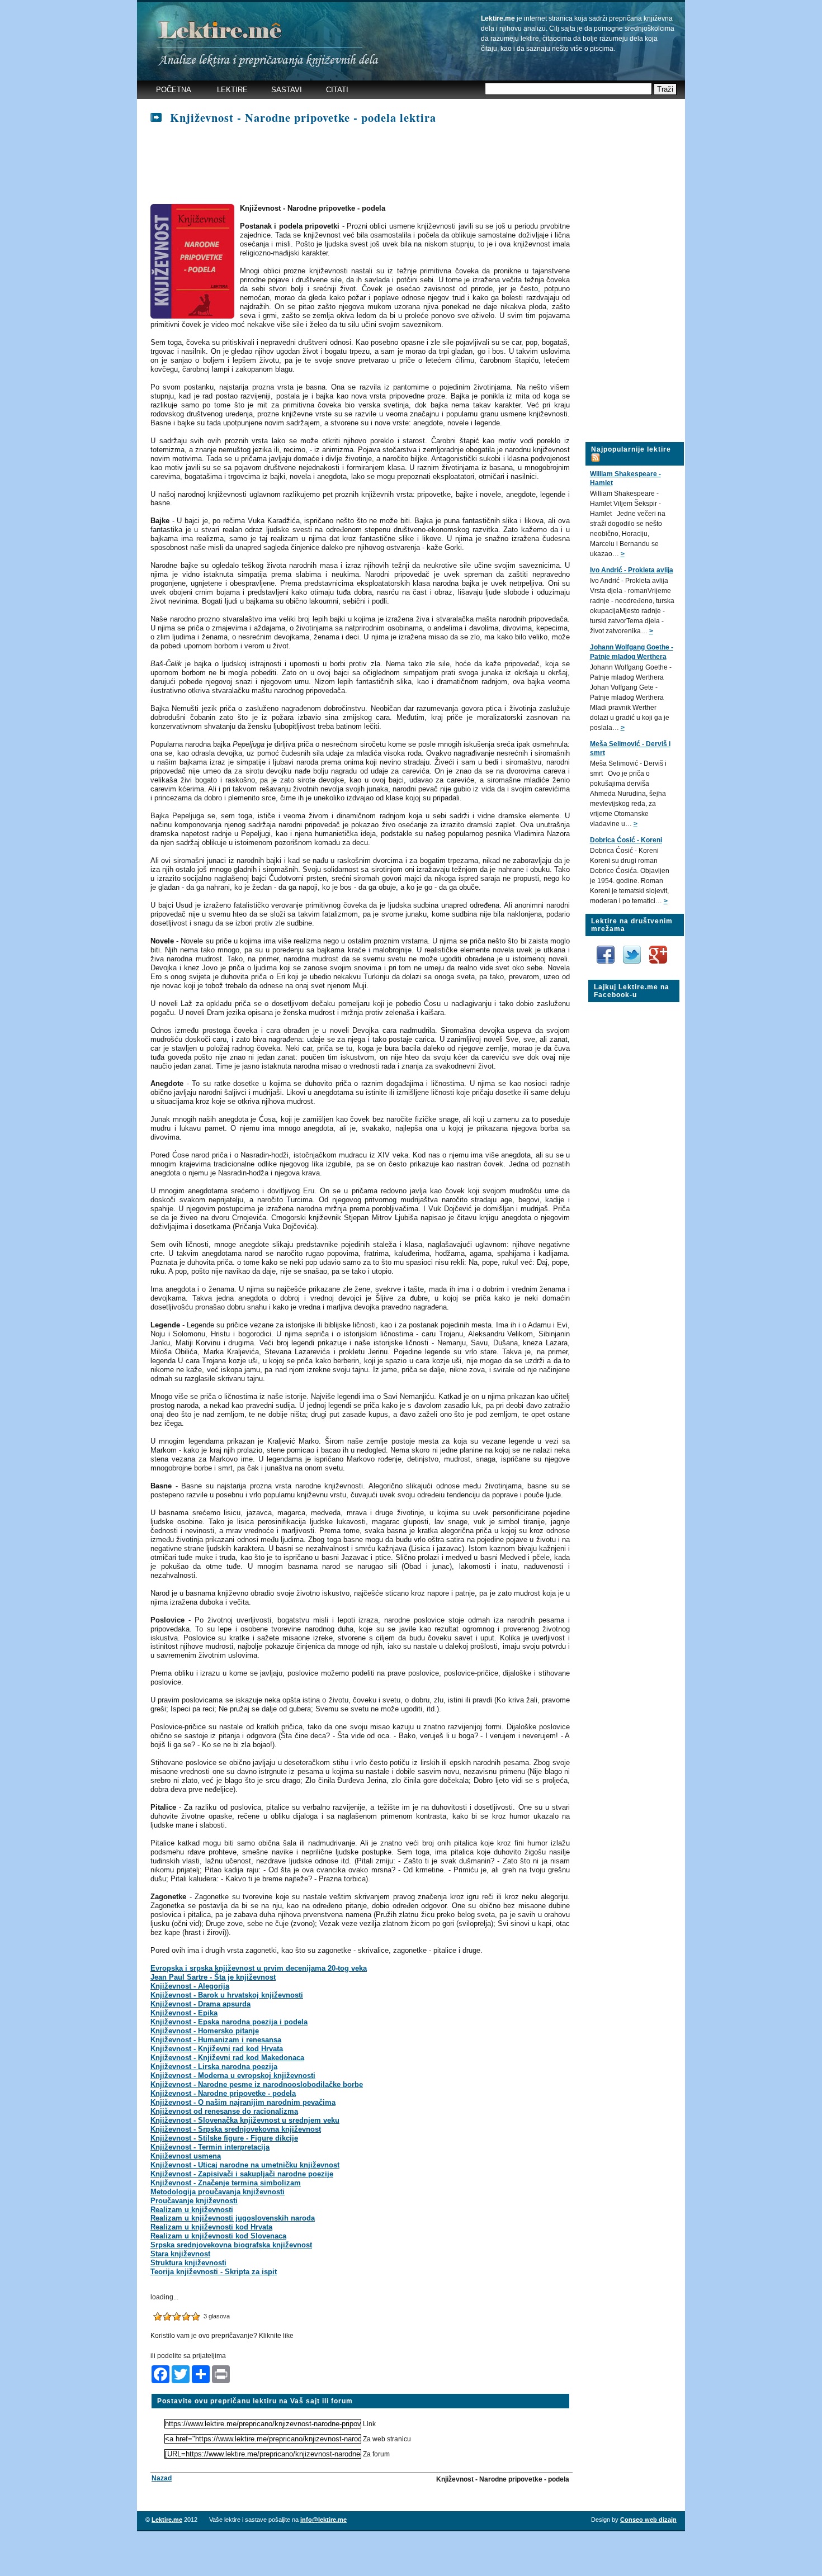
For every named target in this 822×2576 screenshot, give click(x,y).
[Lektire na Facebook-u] (606, 950)
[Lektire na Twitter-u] (633, 950)
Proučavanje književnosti (194, 2201)
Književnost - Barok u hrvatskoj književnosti (227, 1995)
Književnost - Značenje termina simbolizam (226, 2183)
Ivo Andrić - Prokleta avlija (632, 570)
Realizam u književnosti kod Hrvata (211, 2227)
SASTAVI (287, 90)
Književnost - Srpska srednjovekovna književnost (236, 2129)
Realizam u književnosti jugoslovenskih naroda (233, 2218)
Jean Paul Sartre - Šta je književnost (213, 1977)
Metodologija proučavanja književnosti (218, 2192)
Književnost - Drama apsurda (200, 2004)
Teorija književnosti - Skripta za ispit (214, 2272)
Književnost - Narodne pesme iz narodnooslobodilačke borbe (257, 2084)
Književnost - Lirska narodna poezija (214, 2067)
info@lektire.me (323, 2520)
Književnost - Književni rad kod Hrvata (217, 2049)
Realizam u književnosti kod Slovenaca (218, 2236)
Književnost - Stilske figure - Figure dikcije (224, 2138)
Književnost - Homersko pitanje (205, 2031)
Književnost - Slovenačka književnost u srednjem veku (245, 2120)
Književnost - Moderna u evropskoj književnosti (233, 2075)
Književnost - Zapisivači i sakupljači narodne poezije (242, 2174)
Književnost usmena (186, 2156)
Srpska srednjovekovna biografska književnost (231, 2245)
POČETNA (174, 90)
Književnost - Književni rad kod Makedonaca (227, 2058)
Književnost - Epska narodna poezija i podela (229, 2022)
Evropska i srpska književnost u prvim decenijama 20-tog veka (259, 1968)
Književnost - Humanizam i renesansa (216, 2040)
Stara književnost (180, 2254)
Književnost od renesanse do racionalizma (224, 2111)
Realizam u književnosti (192, 2210)
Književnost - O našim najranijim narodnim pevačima (243, 2102)
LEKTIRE (232, 90)
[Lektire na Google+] (658, 943)
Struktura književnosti (188, 2263)
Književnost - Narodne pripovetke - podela (223, 2093)
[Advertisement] (354, 165)
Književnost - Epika (184, 2013)
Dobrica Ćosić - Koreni (626, 840)
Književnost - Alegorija (190, 1986)
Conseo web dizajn (648, 2520)
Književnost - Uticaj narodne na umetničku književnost (245, 2165)
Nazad (162, 2478)
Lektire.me (167, 2520)
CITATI (337, 90)
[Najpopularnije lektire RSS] (596, 451)
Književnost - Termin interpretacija (210, 2147)
